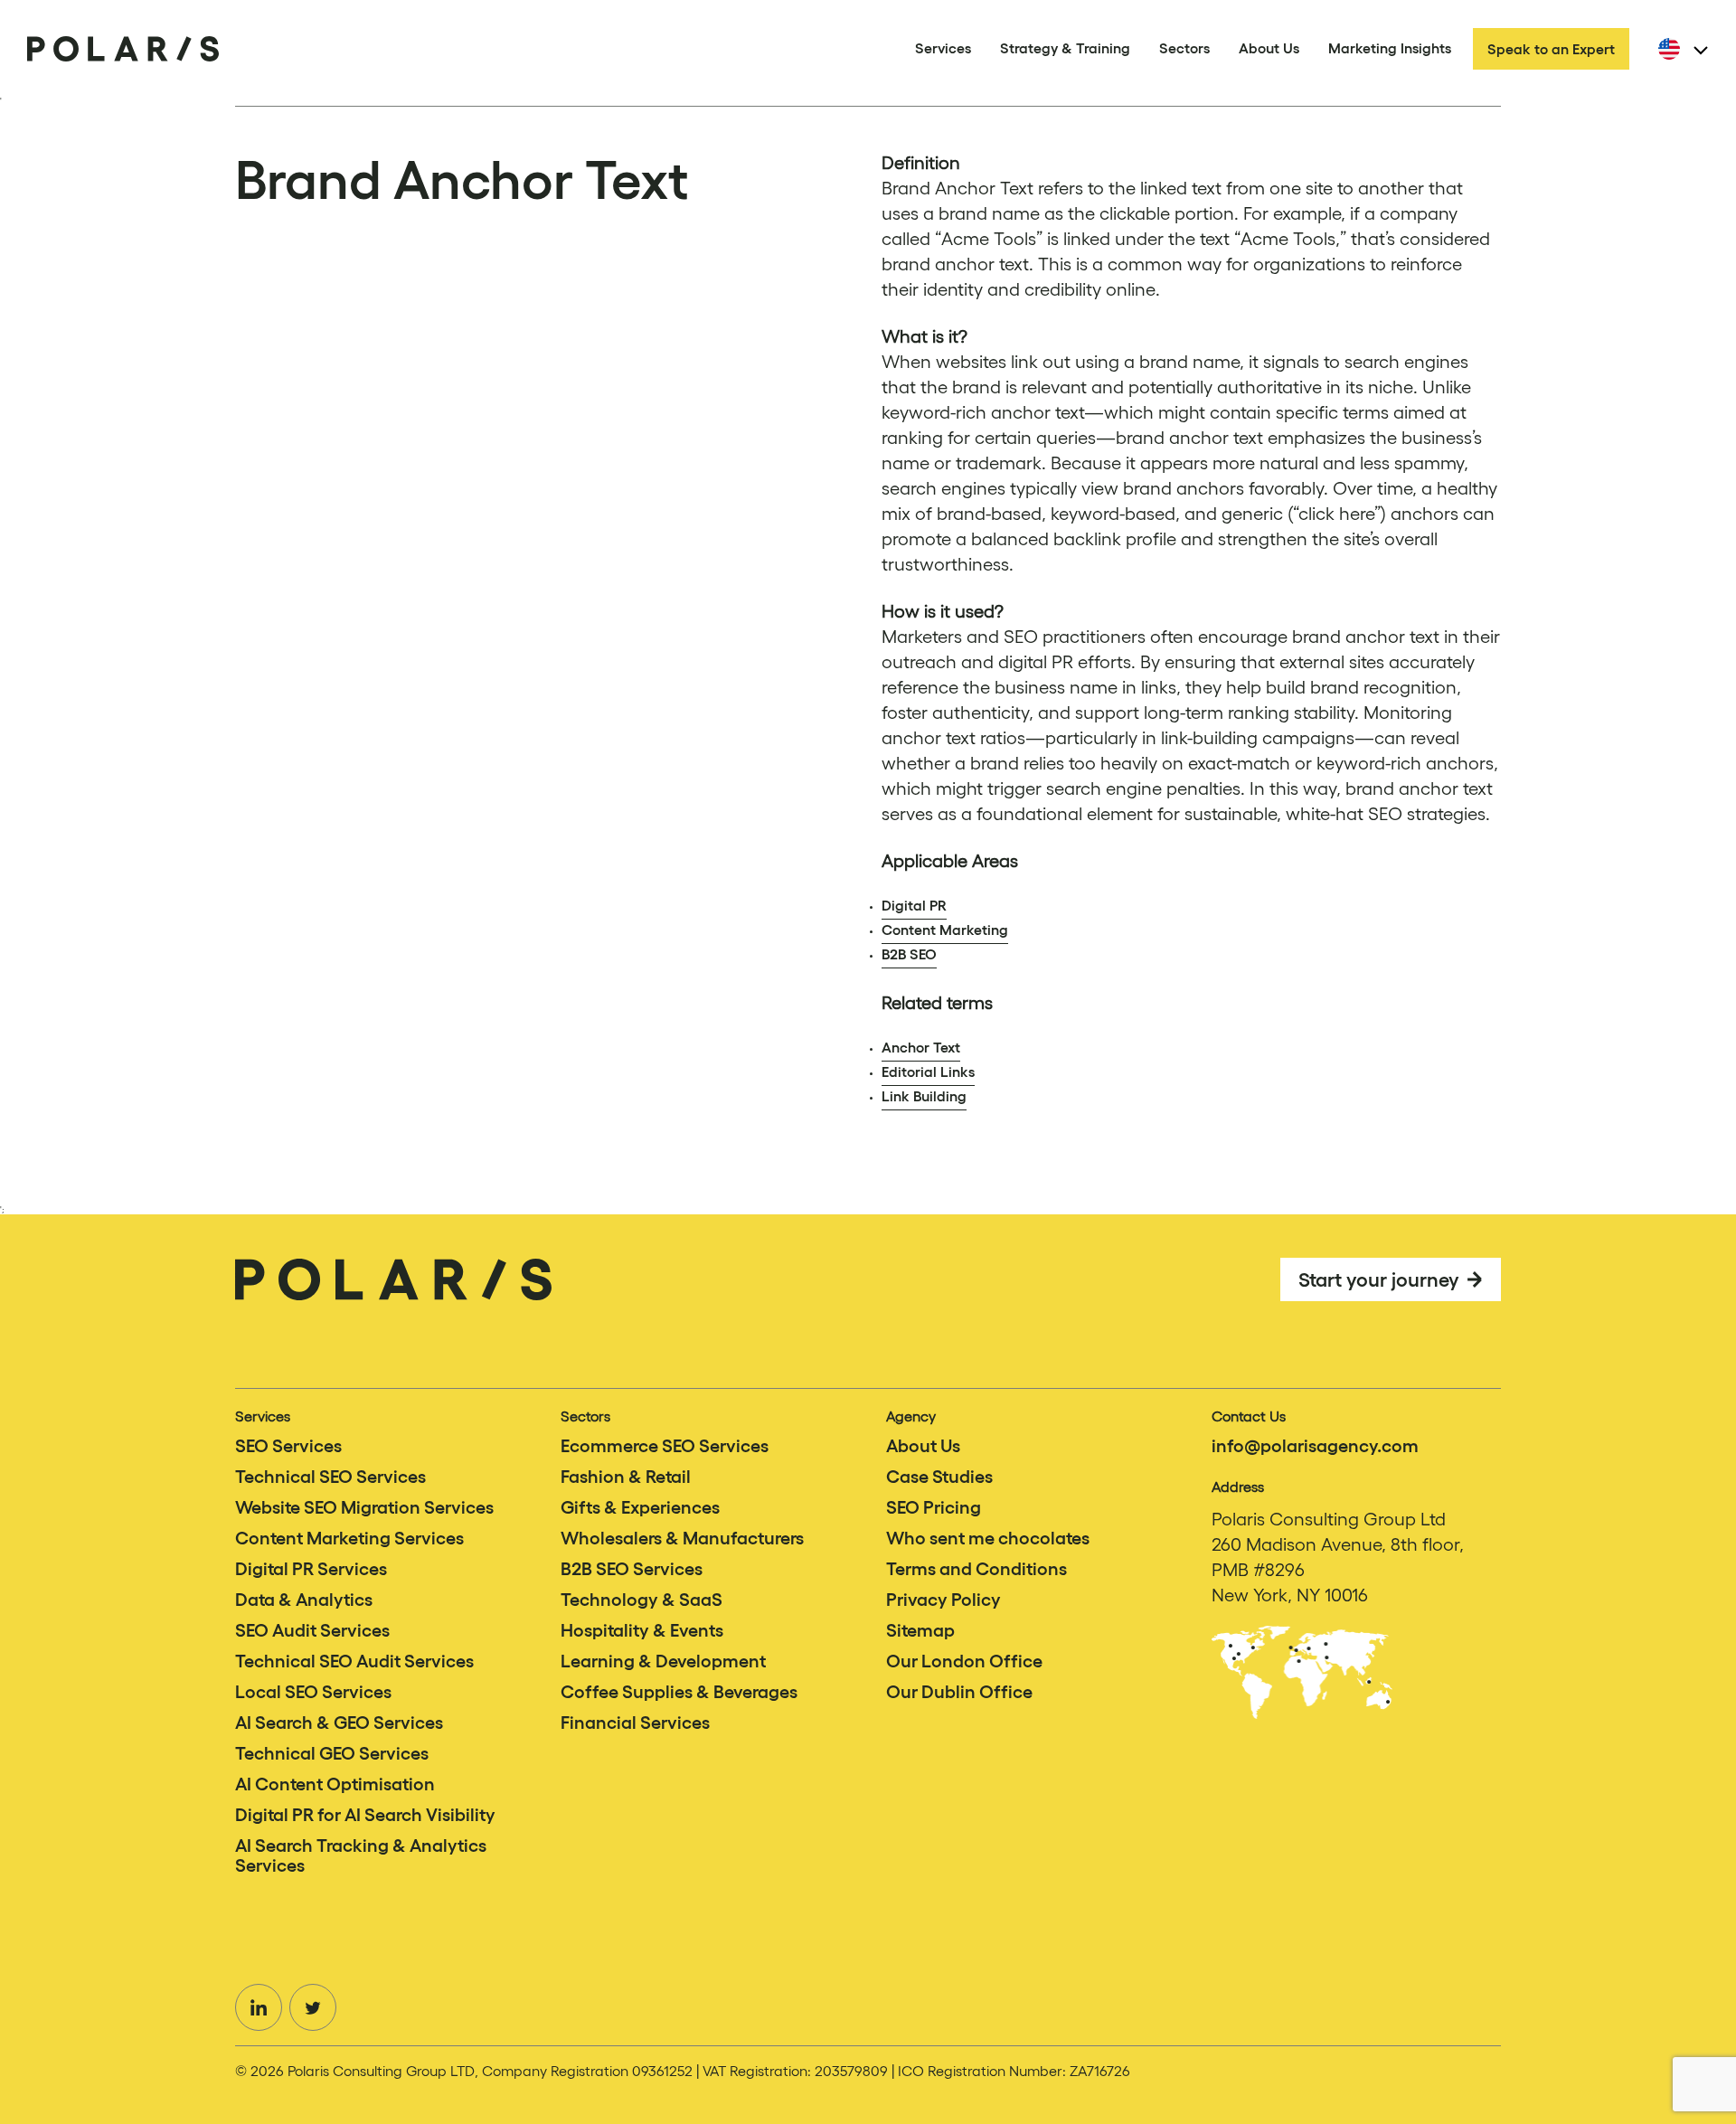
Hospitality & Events (642, 1630)
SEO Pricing (934, 1507)
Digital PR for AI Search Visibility (365, 1815)
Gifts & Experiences (640, 1507)
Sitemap (920, 1630)
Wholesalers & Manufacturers (682, 1538)
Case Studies (939, 1477)
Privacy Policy (943, 1600)
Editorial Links (928, 1071)
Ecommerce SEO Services (665, 1446)
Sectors (1184, 48)
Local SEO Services (313, 1692)
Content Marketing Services (349, 1538)
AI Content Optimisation (335, 1784)
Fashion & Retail (626, 1477)
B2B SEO (909, 954)
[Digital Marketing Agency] (123, 49)
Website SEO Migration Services (364, 1507)
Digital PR (914, 905)
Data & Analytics (304, 1600)
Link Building (924, 1096)
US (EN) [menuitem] (1698, 52)
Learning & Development (663, 1661)
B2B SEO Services (632, 1569)
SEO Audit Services (312, 1630)
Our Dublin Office (959, 1692)
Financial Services (635, 1723)
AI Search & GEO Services (339, 1723)
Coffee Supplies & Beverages (679, 1692)
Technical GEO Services (332, 1753)
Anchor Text (921, 1047)
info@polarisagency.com (1315, 1446)
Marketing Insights (1390, 48)
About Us (1269, 48)
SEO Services (288, 1446)
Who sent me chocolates (988, 1538)
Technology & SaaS (642, 1600)
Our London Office (964, 1661)
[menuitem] (1680, 49)
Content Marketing (945, 930)
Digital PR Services (311, 1569)
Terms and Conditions (976, 1569)
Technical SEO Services (330, 1477)
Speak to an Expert (1551, 49)
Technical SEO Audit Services (354, 1661)
